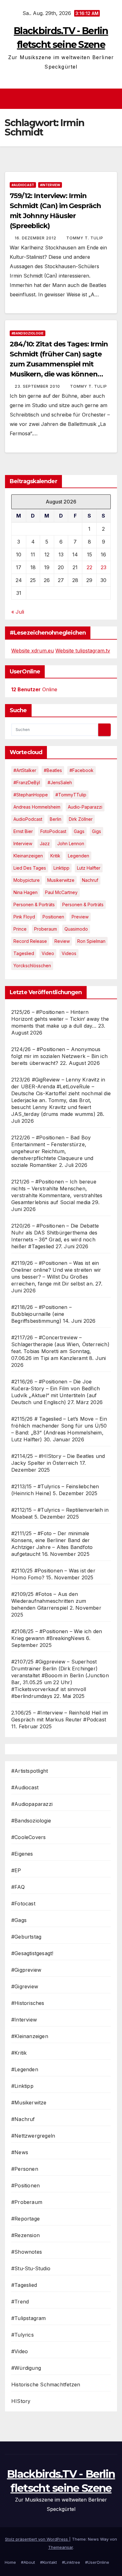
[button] (114, 99)
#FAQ (18, 1887)
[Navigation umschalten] (63, 99)
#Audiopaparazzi (32, 1804)
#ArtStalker (25, 770)
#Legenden (25, 2069)
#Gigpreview (26, 1970)
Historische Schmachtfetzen (46, 2384)
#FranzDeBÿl (27, 782)
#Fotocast (23, 1904)
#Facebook (81, 770)
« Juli (18, 612)
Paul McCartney (61, 892)
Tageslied (24, 953)
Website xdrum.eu (33, 651)
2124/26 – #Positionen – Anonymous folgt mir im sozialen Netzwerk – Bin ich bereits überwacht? (59, 1056)
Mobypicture (27, 880)
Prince (20, 929)
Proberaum (46, 929)
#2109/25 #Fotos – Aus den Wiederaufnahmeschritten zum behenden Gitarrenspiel (49, 1601)
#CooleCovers (28, 1837)
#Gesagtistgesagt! (32, 1953)
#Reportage (25, 2219)
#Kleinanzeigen (30, 2036)
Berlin (56, 819)
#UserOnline (97, 2562)
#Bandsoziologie (28, 333)
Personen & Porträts (34, 905)
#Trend (20, 2302)
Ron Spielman (91, 941)
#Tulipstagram (29, 2318)
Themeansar (61, 2547)
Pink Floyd (24, 917)
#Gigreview (25, 1986)
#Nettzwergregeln (33, 2136)
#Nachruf (23, 2119)
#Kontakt (48, 2562)
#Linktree (71, 2562)
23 (104, 567)
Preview (80, 917)
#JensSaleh (60, 782)
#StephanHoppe (31, 795)
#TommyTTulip (71, 795)
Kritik (55, 856)
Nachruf (90, 880)
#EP (16, 1870)
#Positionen (25, 2185)
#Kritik (19, 2053)
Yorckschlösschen (32, 966)
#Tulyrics (23, 2335)
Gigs (97, 831)
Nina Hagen (25, 892)
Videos (69, 953)
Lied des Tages (30, 868)
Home (10, 2562)
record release (30, 941)
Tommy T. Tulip (85, 238)
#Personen (25, 2169)
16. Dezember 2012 (36, 238)
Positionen (53, 917)
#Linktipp (22, 2086)
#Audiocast (23, 185)
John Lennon (71, 843)
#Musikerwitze (29, 2103)
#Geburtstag (26, 1937)
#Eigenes (22, 1854)
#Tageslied (24, 2285)
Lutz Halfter (89, 868)
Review (62, 941)
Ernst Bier (23, 831)
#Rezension (25, 2235)
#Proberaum (27, 2202)
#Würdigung (26, 2368)
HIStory (21, 2401)
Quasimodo (76, 929)
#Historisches (28, 2003)
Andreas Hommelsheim (37, 807)
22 (89, 567)
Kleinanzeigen (28, 856)
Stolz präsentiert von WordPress (37, 2539)
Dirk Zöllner (81, 819)
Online (34, 689)
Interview (23, 843)
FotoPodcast (53, 831)
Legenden (79, 856)
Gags (79, 831)
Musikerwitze (61, 880)
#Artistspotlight (30, 1771)
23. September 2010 (38, 386)
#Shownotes (27, 2252)
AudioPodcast (28, 819)
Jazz (45, 843)
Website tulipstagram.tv (83, 651)
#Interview (50, 185)
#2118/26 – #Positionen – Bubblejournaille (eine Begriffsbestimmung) (41, 1314)
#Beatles (53, 770)
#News (20, 2152)
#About (28, 2562)
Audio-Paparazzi (85, 807)
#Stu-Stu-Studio (31, 2268)
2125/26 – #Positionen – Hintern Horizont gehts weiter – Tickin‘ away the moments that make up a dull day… (60, 1019)
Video (48, 953)
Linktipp (61, 868)
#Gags (19, 1920)
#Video (20, 2351)
